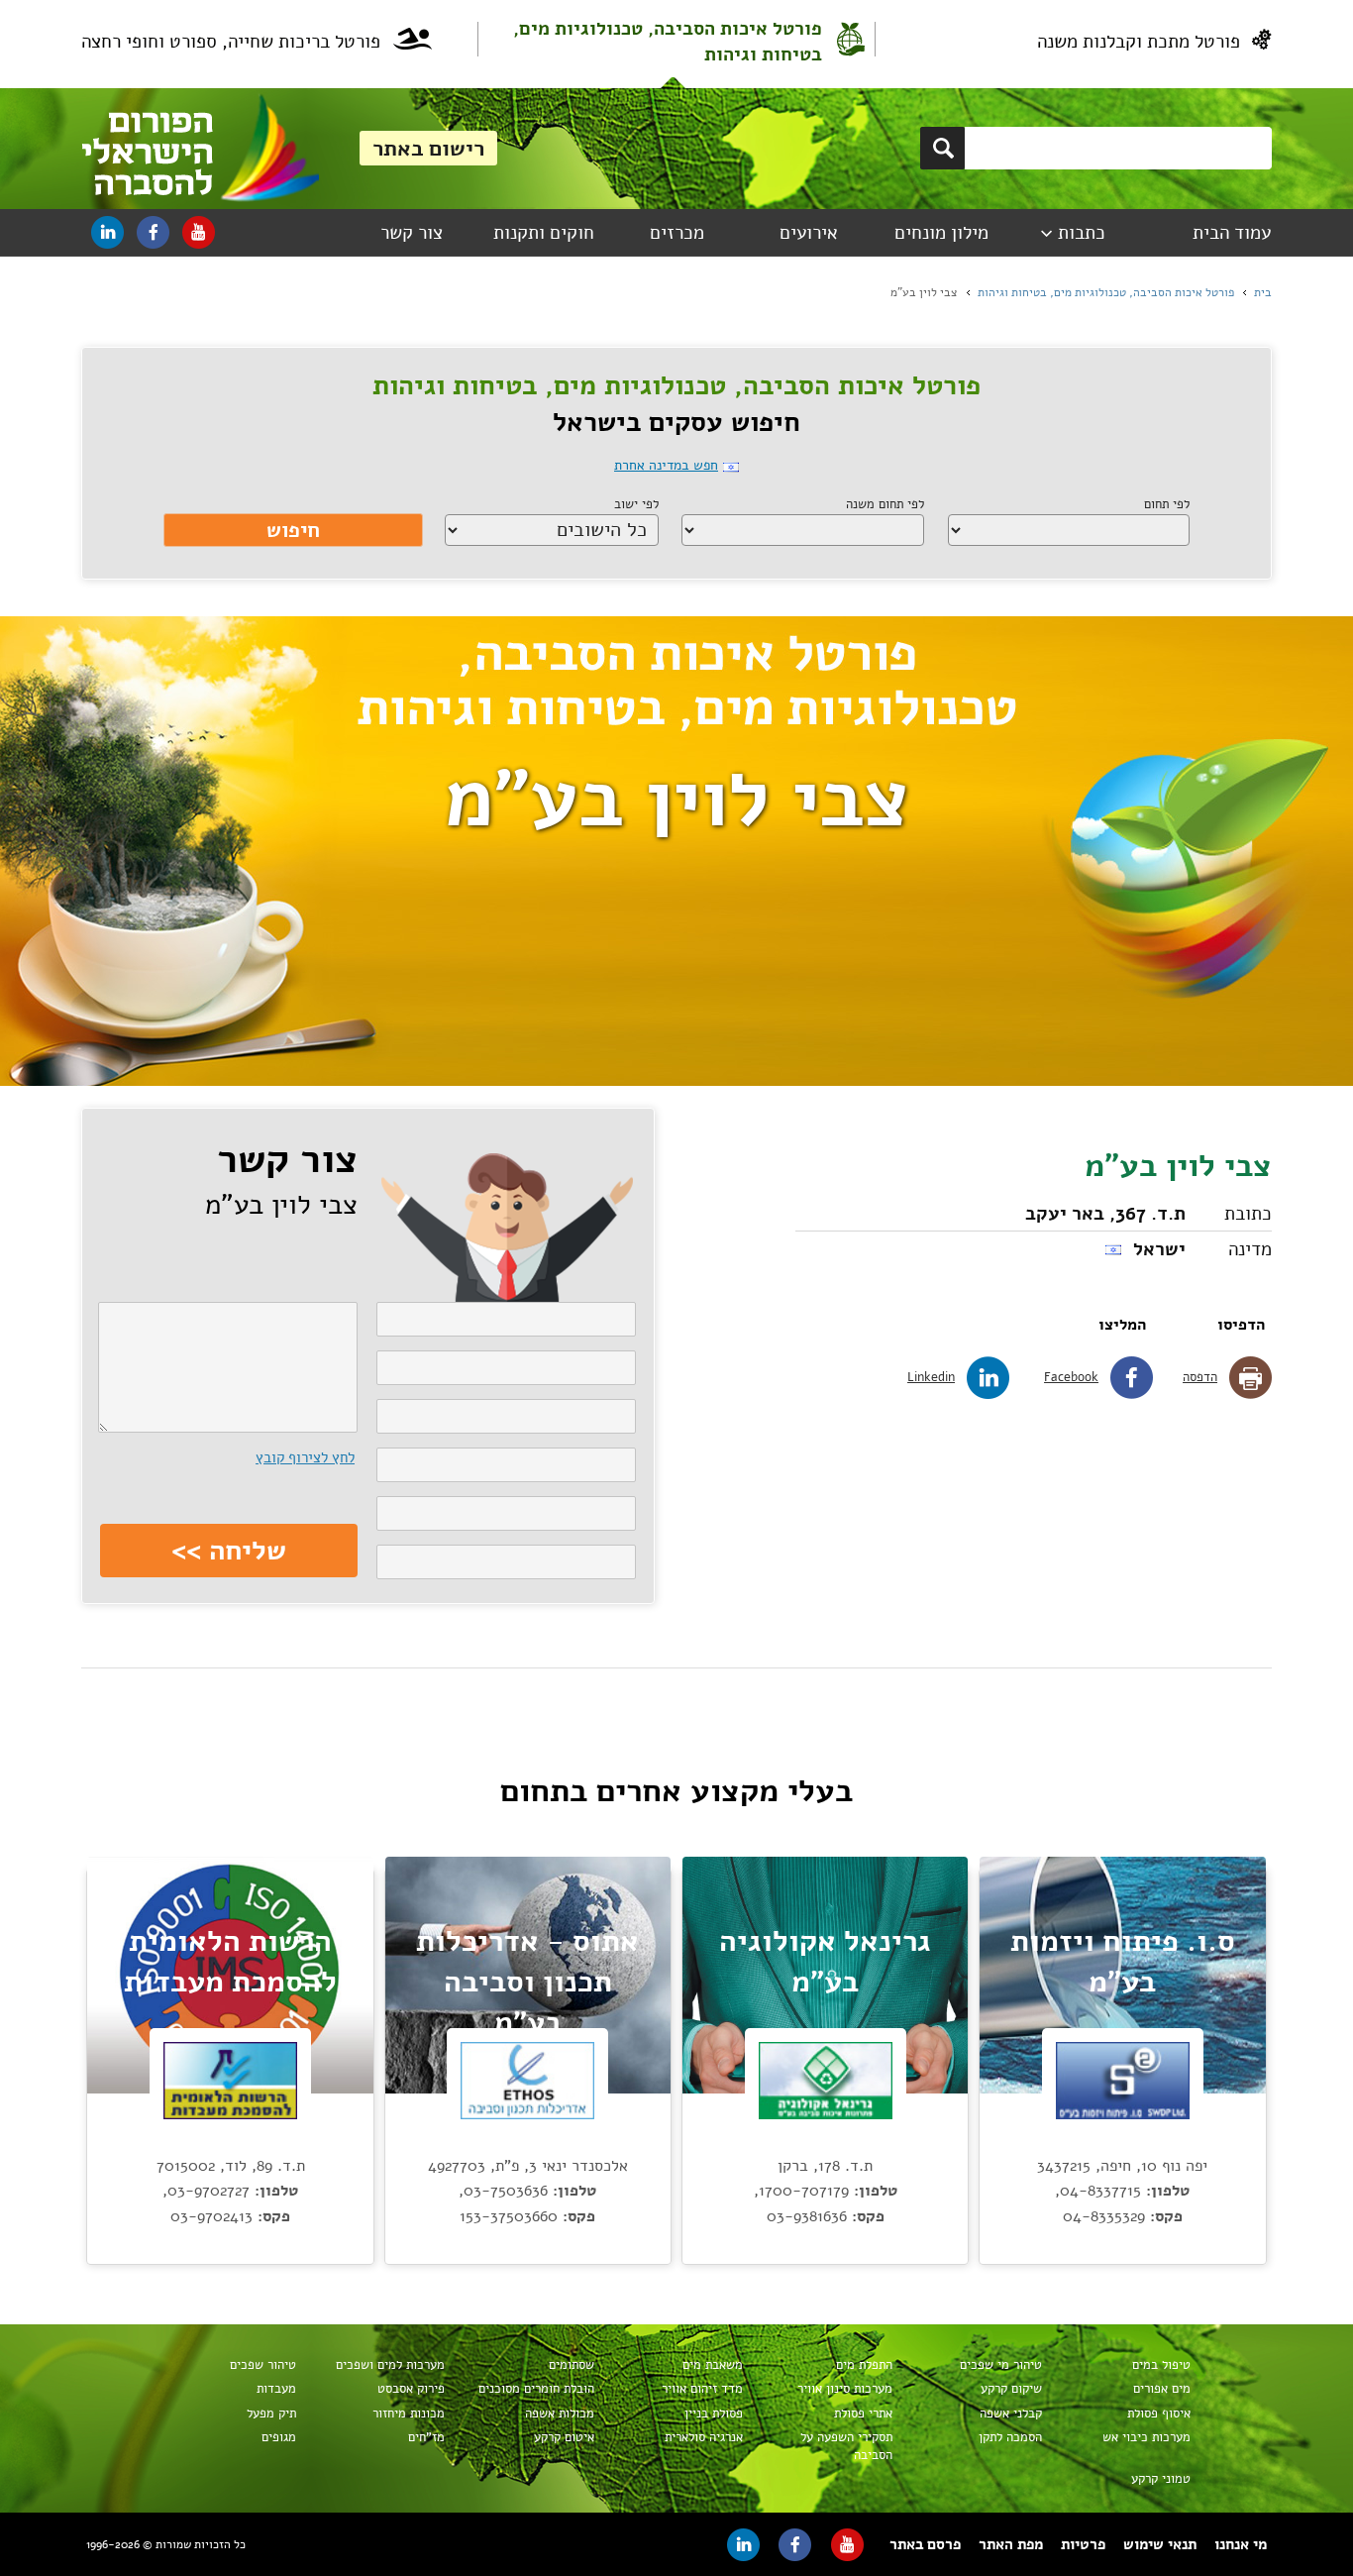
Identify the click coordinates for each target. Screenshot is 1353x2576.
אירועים (809, 233)
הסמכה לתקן (1010, 2437)
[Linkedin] (107, 232)
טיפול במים (1161, 2365)
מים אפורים (1162, 2389)
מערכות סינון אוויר (845, 2389)
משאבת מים (713, 2365)
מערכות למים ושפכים (390, 2365)
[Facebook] (153, 232)
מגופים (279, 2437)
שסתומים (572, 2365)
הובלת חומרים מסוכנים (536, 2389)
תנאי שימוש (1160, 2544)
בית (1263, 292)
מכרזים (677, 233)
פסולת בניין (714, 2414)
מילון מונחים (941, 233)
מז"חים (426, 2437)
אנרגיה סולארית (704, 2437)
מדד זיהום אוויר (702, 2389)
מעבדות (276, 2389)
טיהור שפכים (263, 2365)
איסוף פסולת (1159, 2414)
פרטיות (1083, 2544)
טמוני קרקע (1161, 2479)
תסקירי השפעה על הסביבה (846, 2446)
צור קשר (412, 233)
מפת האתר (1011, 2544)
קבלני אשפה (1011, 2414)
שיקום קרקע (1011, 2389)
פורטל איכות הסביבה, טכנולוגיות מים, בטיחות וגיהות (668, 42)
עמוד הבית (1232, 233)
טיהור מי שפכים (1001, 2365)
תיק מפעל (271, 2414)
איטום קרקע (564, 2437)
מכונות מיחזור (409, 2414)
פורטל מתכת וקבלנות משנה (1139, 42)
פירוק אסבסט (411, 2389)
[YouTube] (199, 232)
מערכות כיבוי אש (1146, 2437)
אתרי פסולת (863, 2414)
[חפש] (942, 148)
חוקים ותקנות (544, 233)
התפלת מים (864, 2365)
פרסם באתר (925, 2544)
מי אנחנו (1241, 2544)
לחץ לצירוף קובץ (305, 1457)
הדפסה (1200, 1377)
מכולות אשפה (560, 2414)
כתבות (1082, 233)
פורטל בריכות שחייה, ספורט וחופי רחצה (231, 42)
